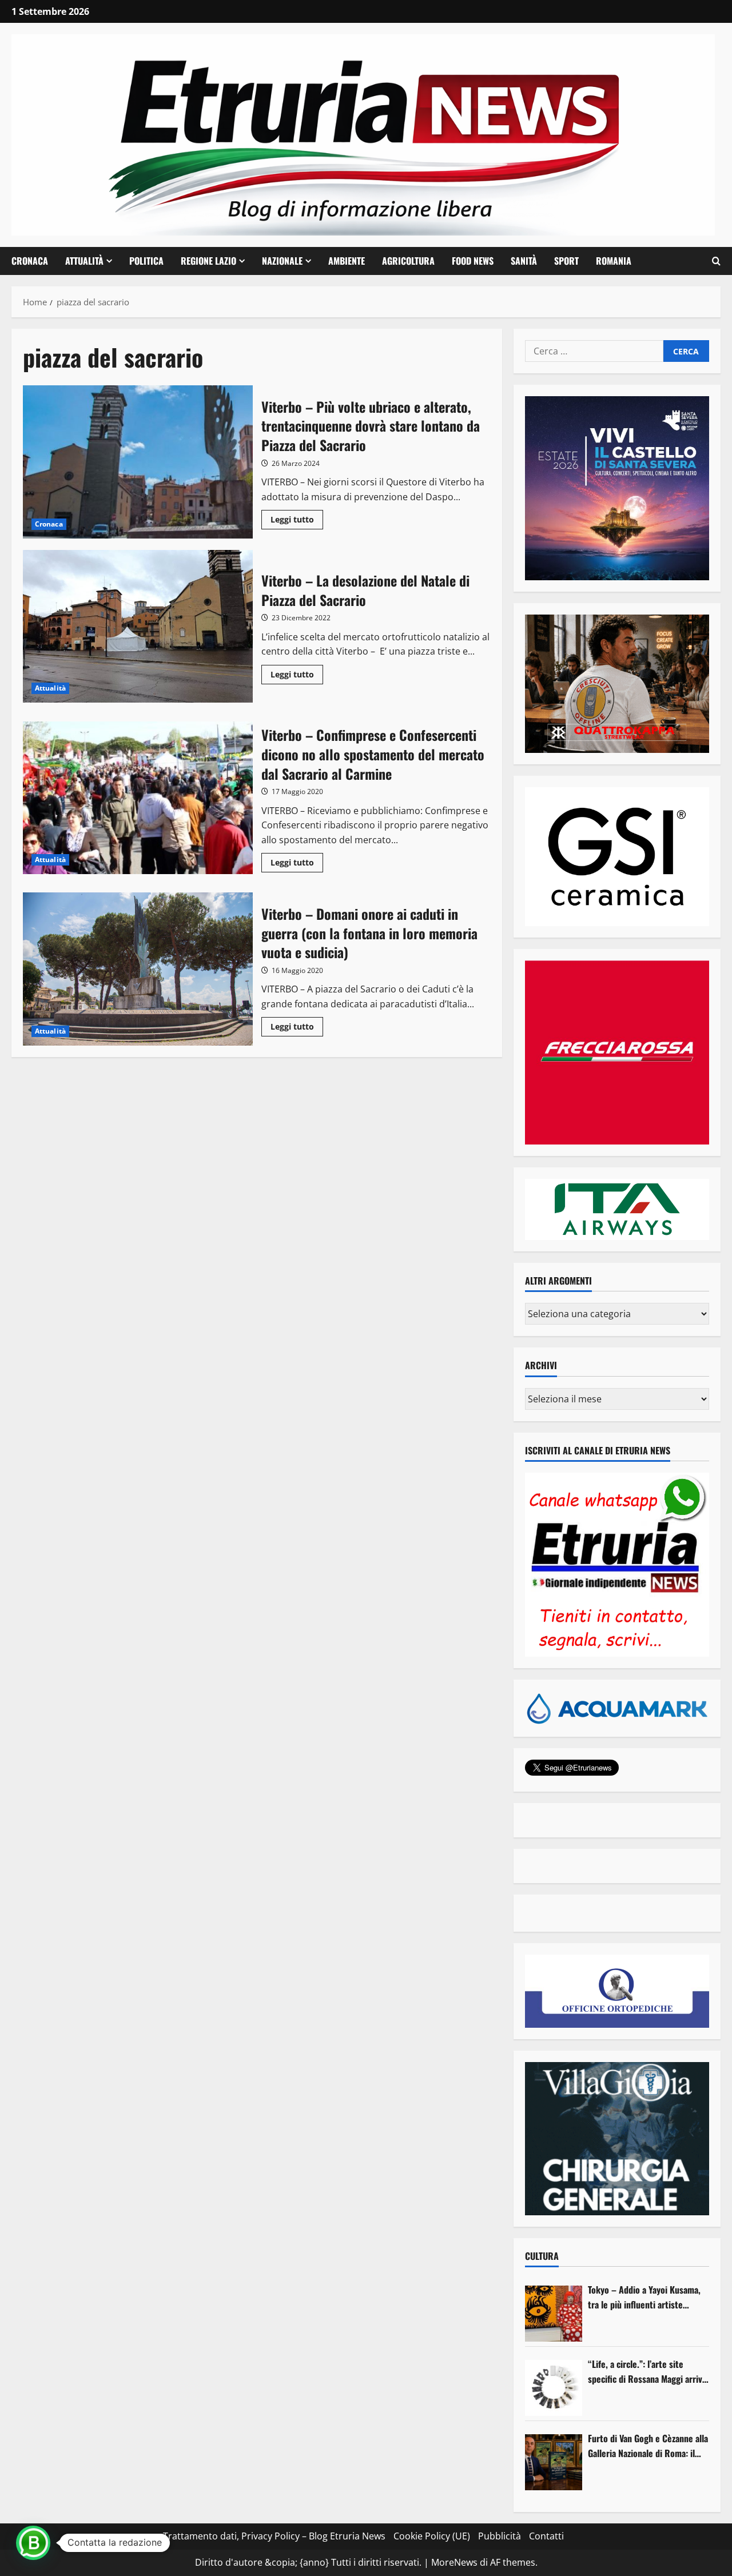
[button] (716, 261)
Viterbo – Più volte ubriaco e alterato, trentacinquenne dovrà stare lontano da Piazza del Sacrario (138, 462)
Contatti (546, 2536)
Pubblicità (500, 2536)
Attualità (84, 261)
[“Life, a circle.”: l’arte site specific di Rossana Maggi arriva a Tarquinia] (554, 2388)
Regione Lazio (208, 261)
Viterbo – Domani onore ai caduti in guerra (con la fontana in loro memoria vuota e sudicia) (138, 969)
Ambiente (347, 261)
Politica (146, 261)
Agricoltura (408, 261)
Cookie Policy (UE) (432, 2536)
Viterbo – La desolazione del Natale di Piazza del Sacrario (138, 627)
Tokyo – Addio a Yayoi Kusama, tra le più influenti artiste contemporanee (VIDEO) (644, 2297)
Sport (566, 261)
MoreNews (454, 2562)
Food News (473, 261)
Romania (614, 261)
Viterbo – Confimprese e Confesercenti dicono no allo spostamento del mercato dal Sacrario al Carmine (138, 798)
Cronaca (30, 261)
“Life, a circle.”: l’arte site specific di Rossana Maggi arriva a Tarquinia (647, 2372)
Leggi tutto (297, 521)
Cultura (542, 2256)
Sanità (524, 261)
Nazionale (282, 261)
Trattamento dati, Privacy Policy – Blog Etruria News (274, 2536)
